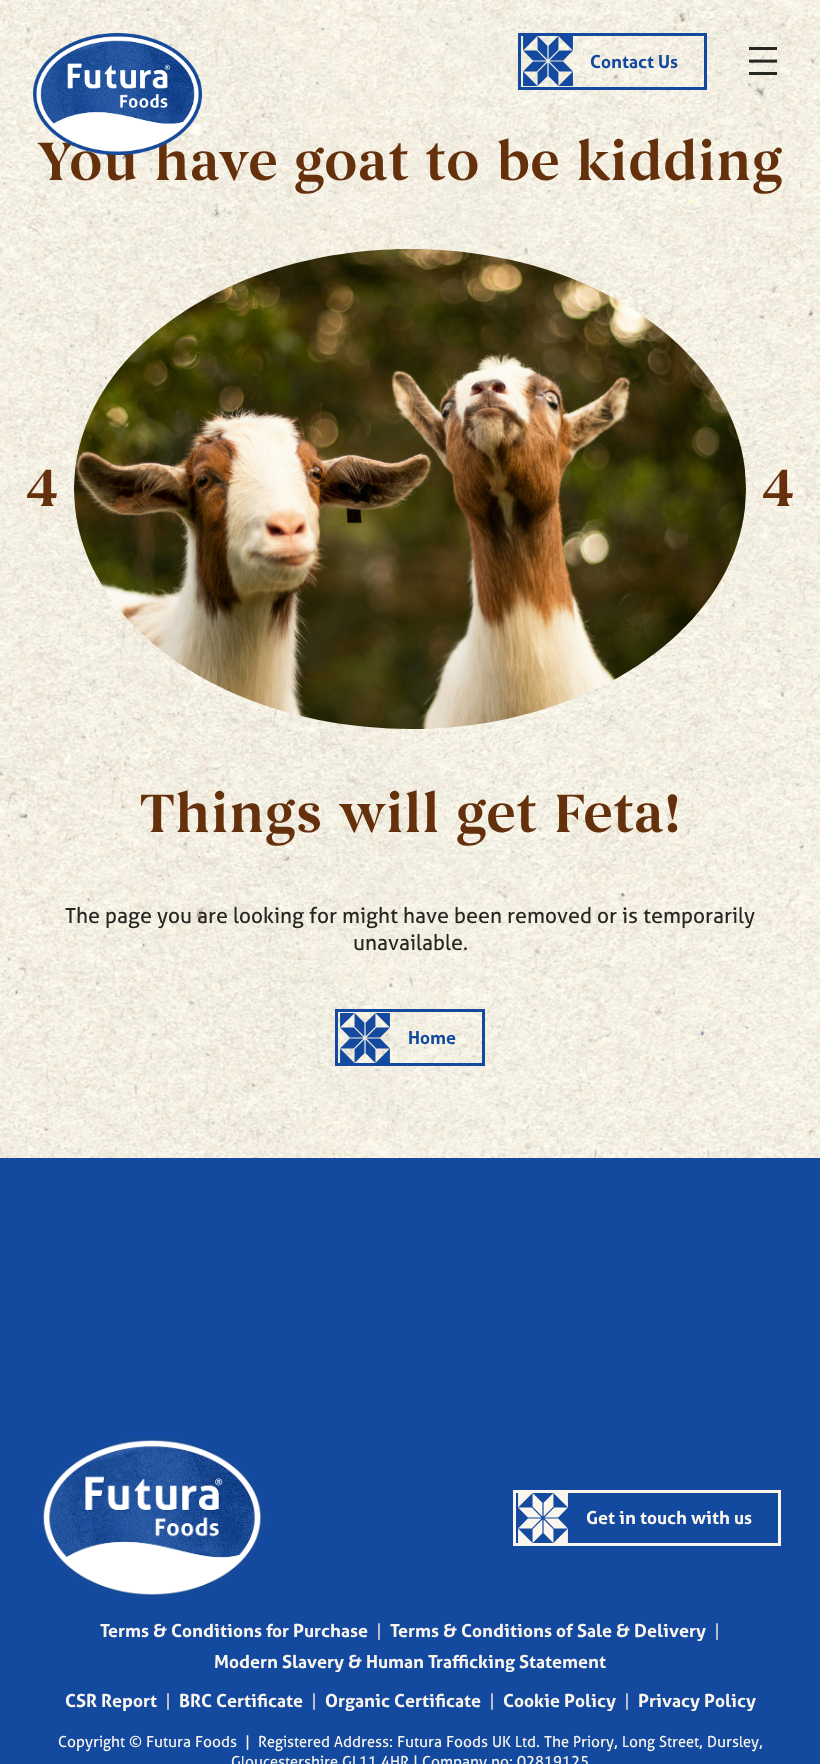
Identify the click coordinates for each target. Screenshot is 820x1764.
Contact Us (634, 61)
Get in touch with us (669, 1517)
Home (432, 1037)
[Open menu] (763, 61)
